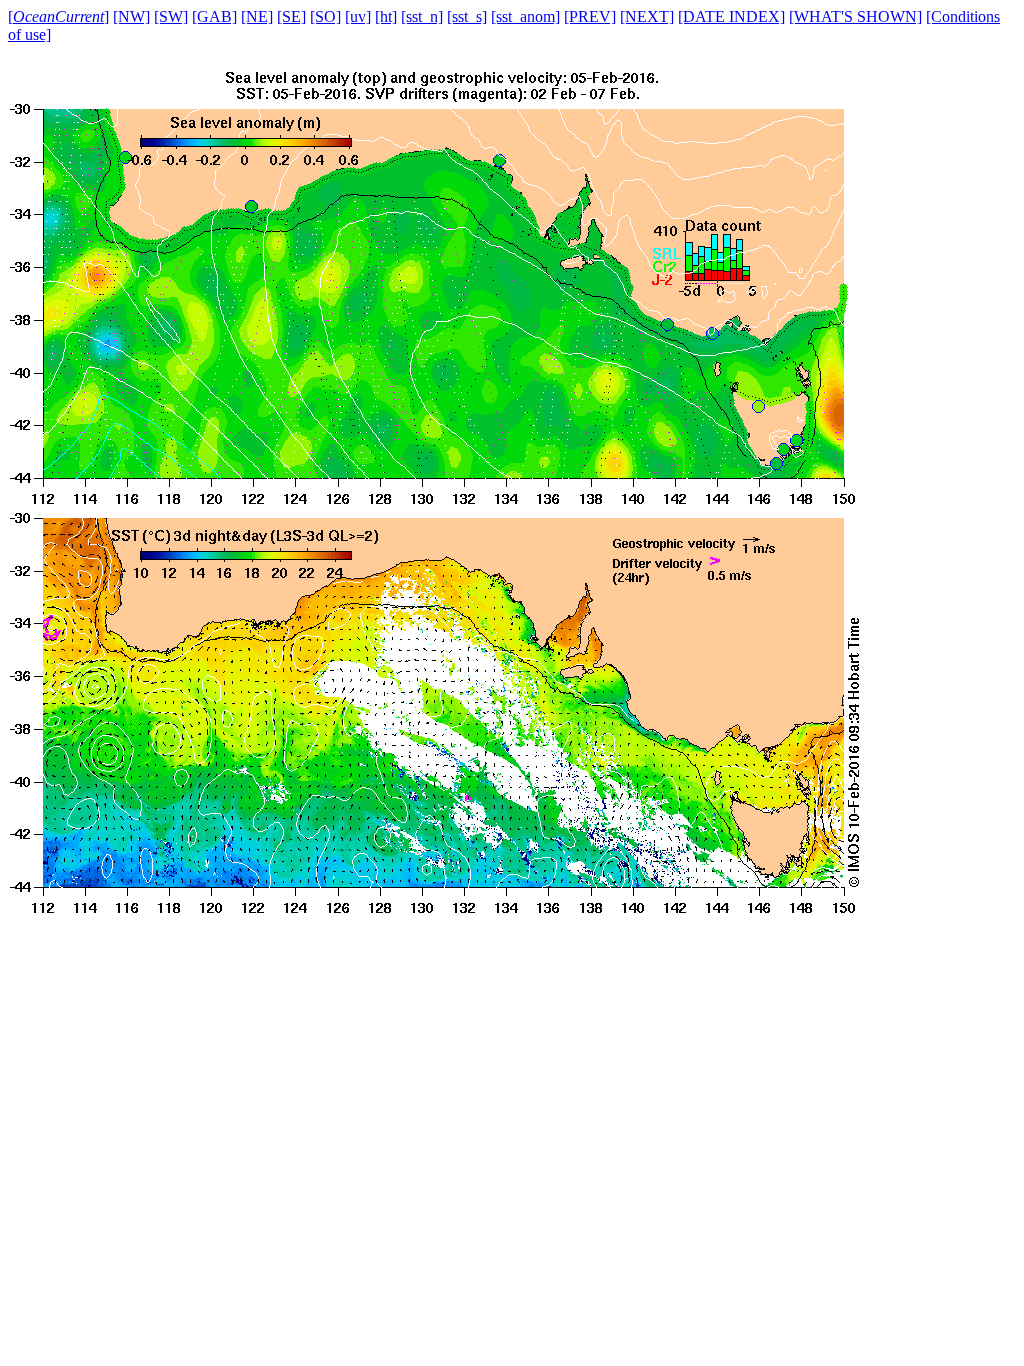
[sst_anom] (525, 16)
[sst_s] (467, 16)
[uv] (358, 16)
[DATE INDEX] (731, 16)
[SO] (325, 16)
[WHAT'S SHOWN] (855, 16)
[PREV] (590, 16)
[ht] (386, 16)
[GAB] (214, 16)
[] (58, 16)
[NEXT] (647, 16)
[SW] (171, 16)
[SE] (291, 16)
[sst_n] (422, 16)
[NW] (131, 16)
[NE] (257, 16)
